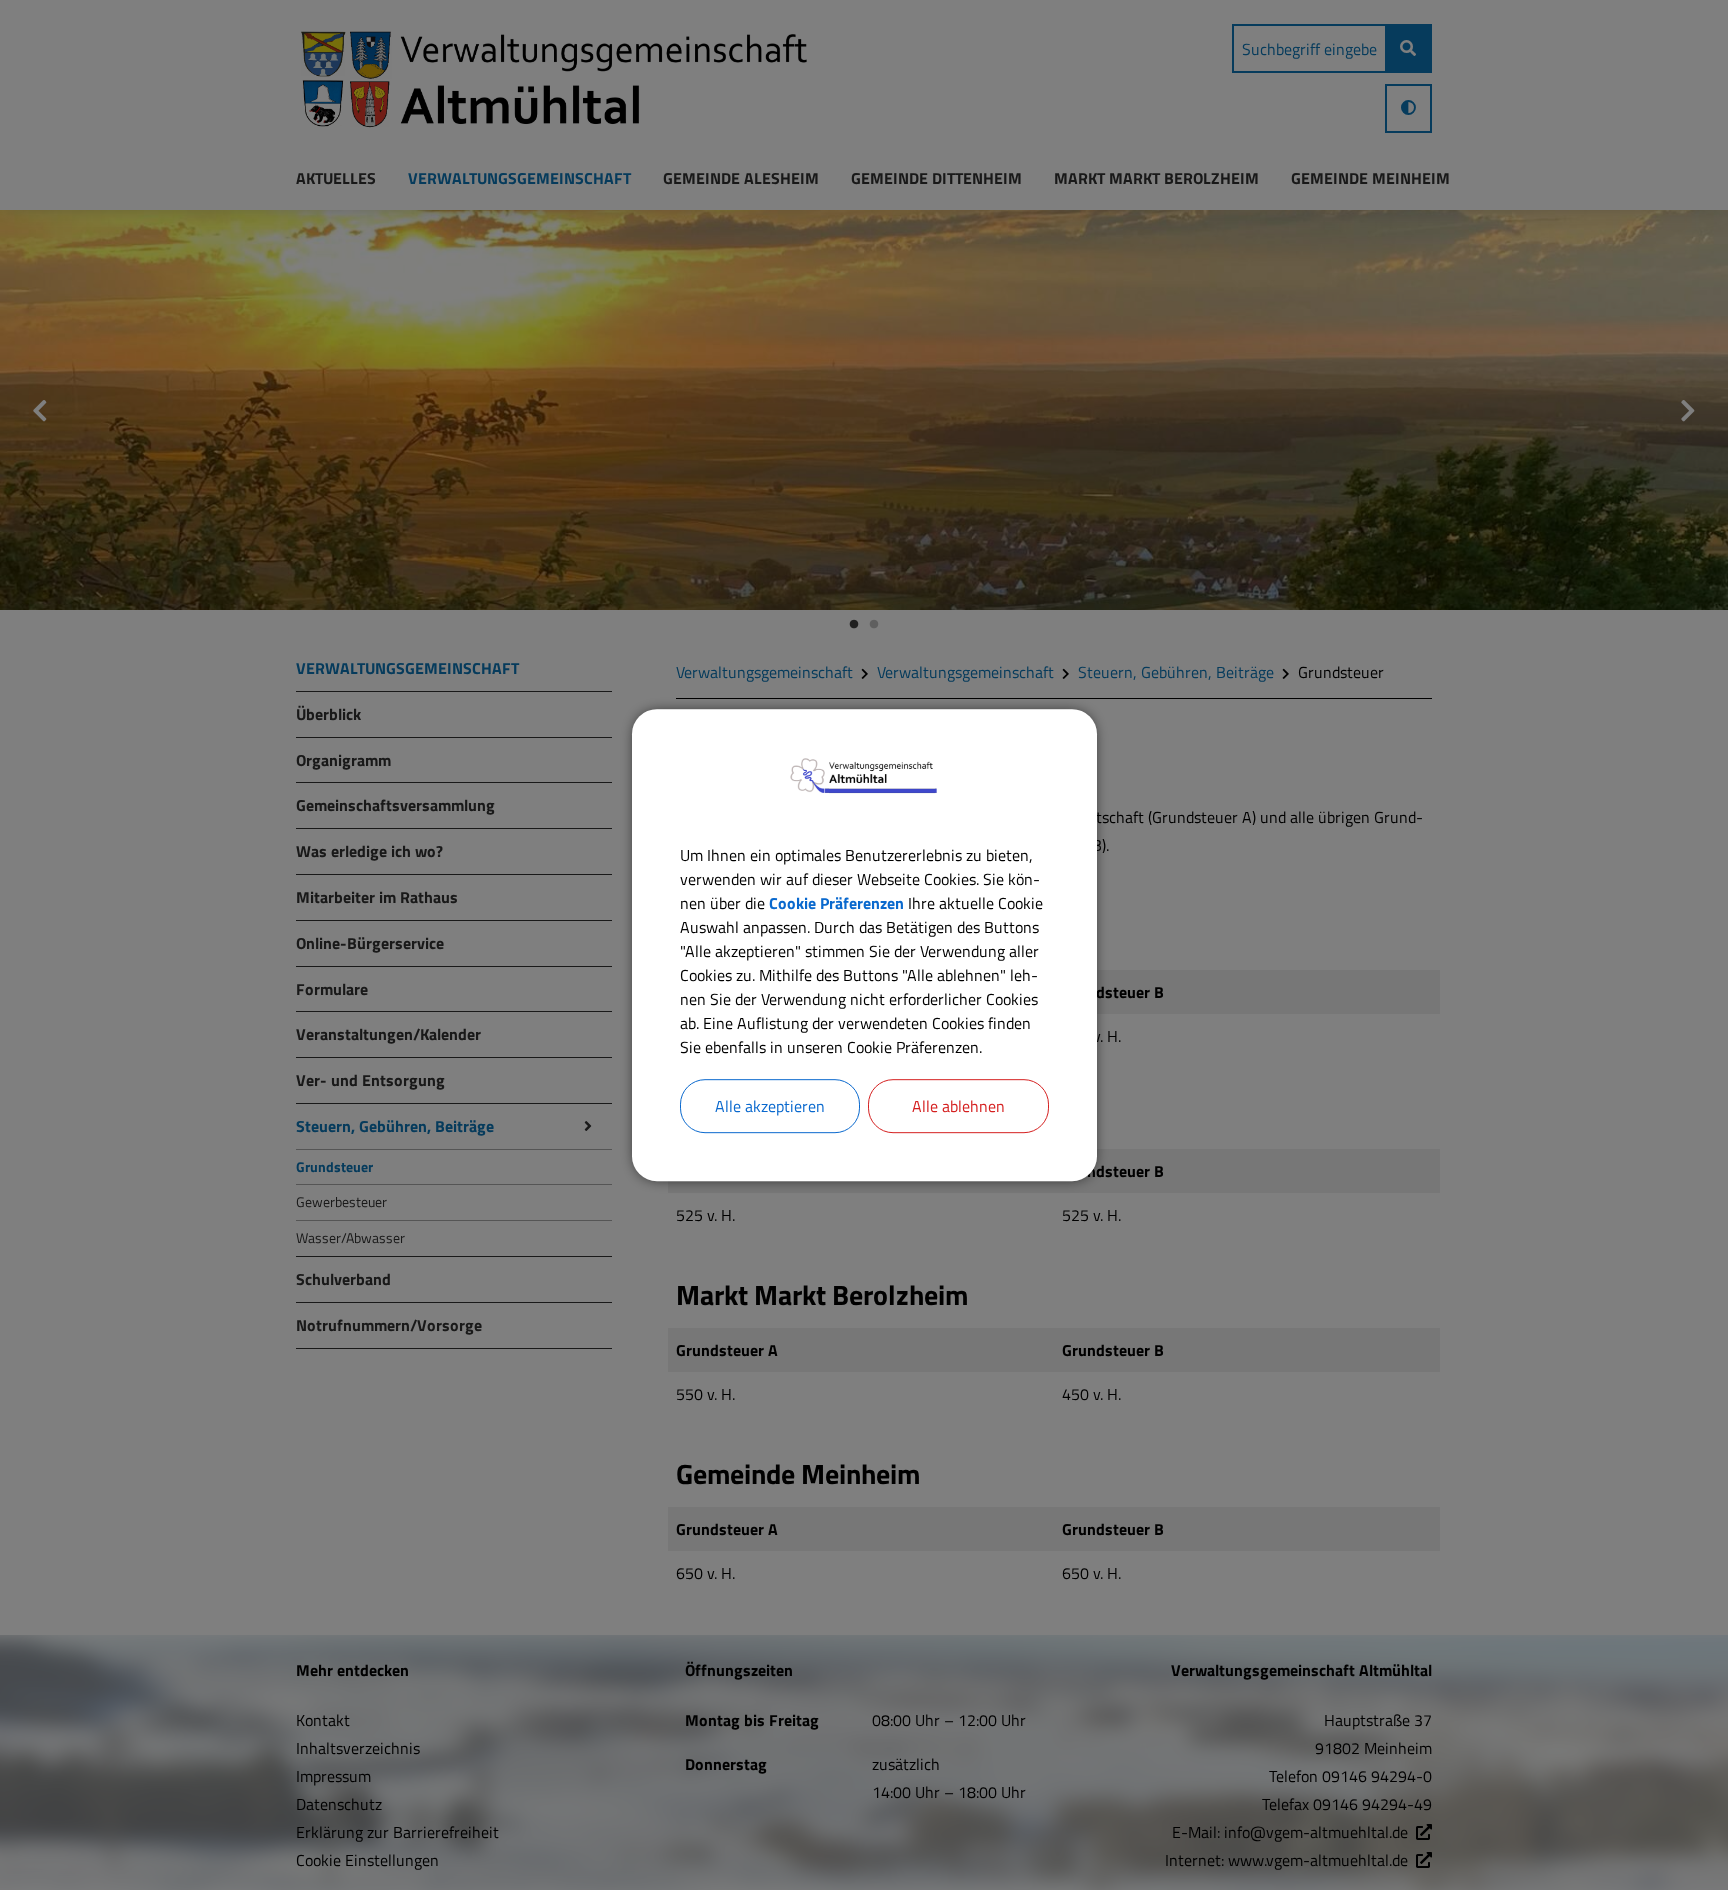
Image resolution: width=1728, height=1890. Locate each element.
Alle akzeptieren (770, 1106)
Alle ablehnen (958, 1106)
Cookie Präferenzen (836, 903)
